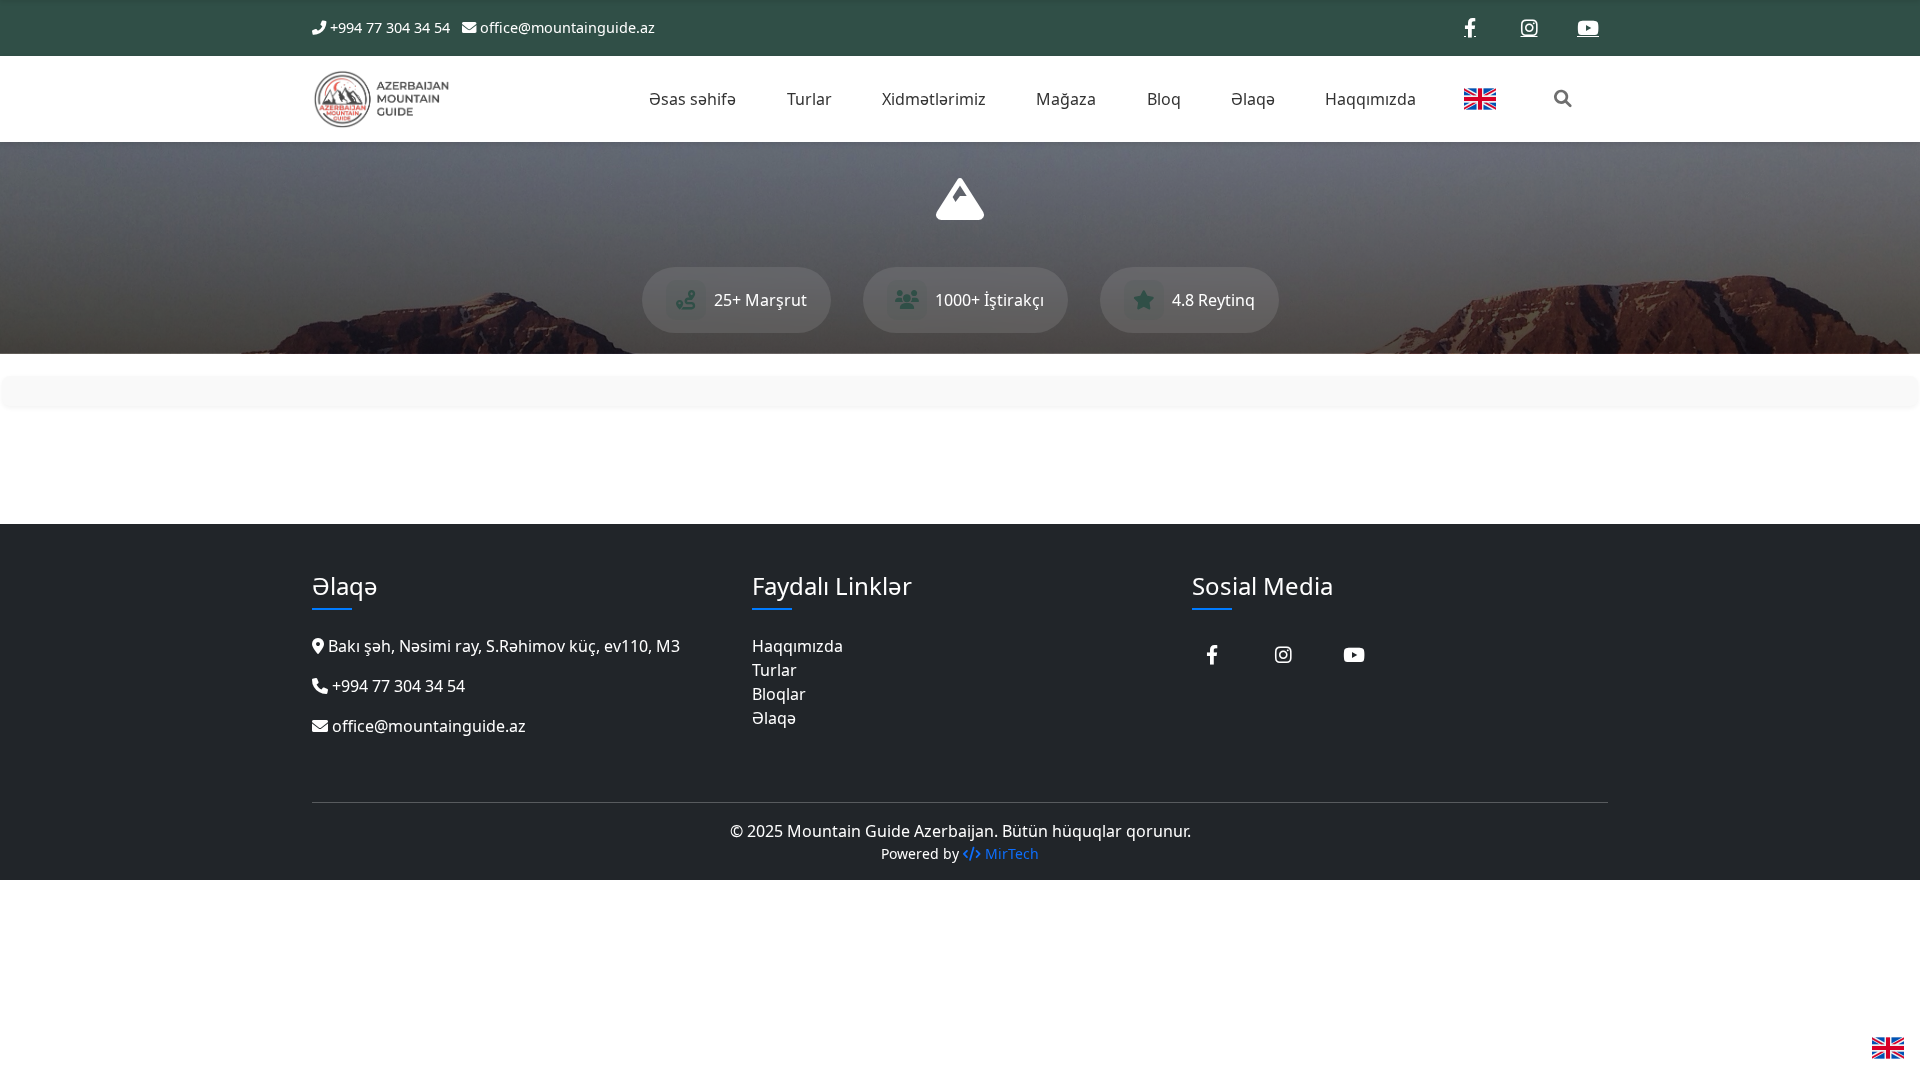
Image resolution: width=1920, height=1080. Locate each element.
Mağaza (1066, 99)
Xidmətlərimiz (934, 99)
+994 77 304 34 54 (390, 27)
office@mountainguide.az (567, 27)
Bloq (1164, 99)
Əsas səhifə (692, 99)
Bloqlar (779, 694)
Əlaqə (1253, 99)
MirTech (1010, 853)
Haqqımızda (1370, 99)
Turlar (809, 99)
